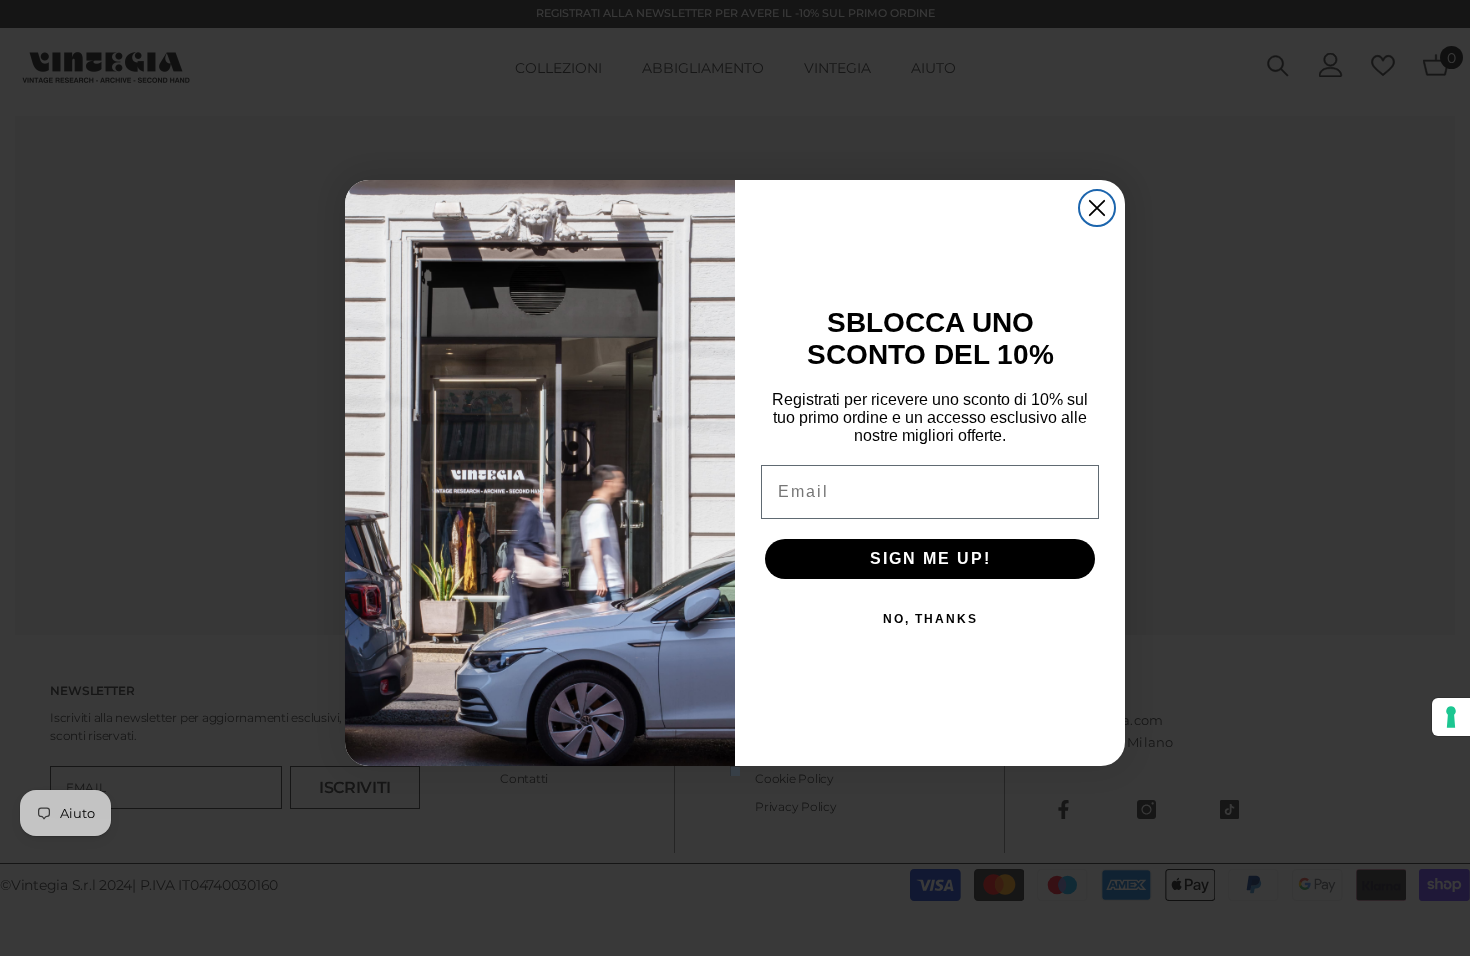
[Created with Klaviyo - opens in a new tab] (735, 771)
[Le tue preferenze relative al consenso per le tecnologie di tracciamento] (1451, 717)
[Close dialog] (1097, 208)
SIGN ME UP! (930, 558)
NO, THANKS (930, 619)
